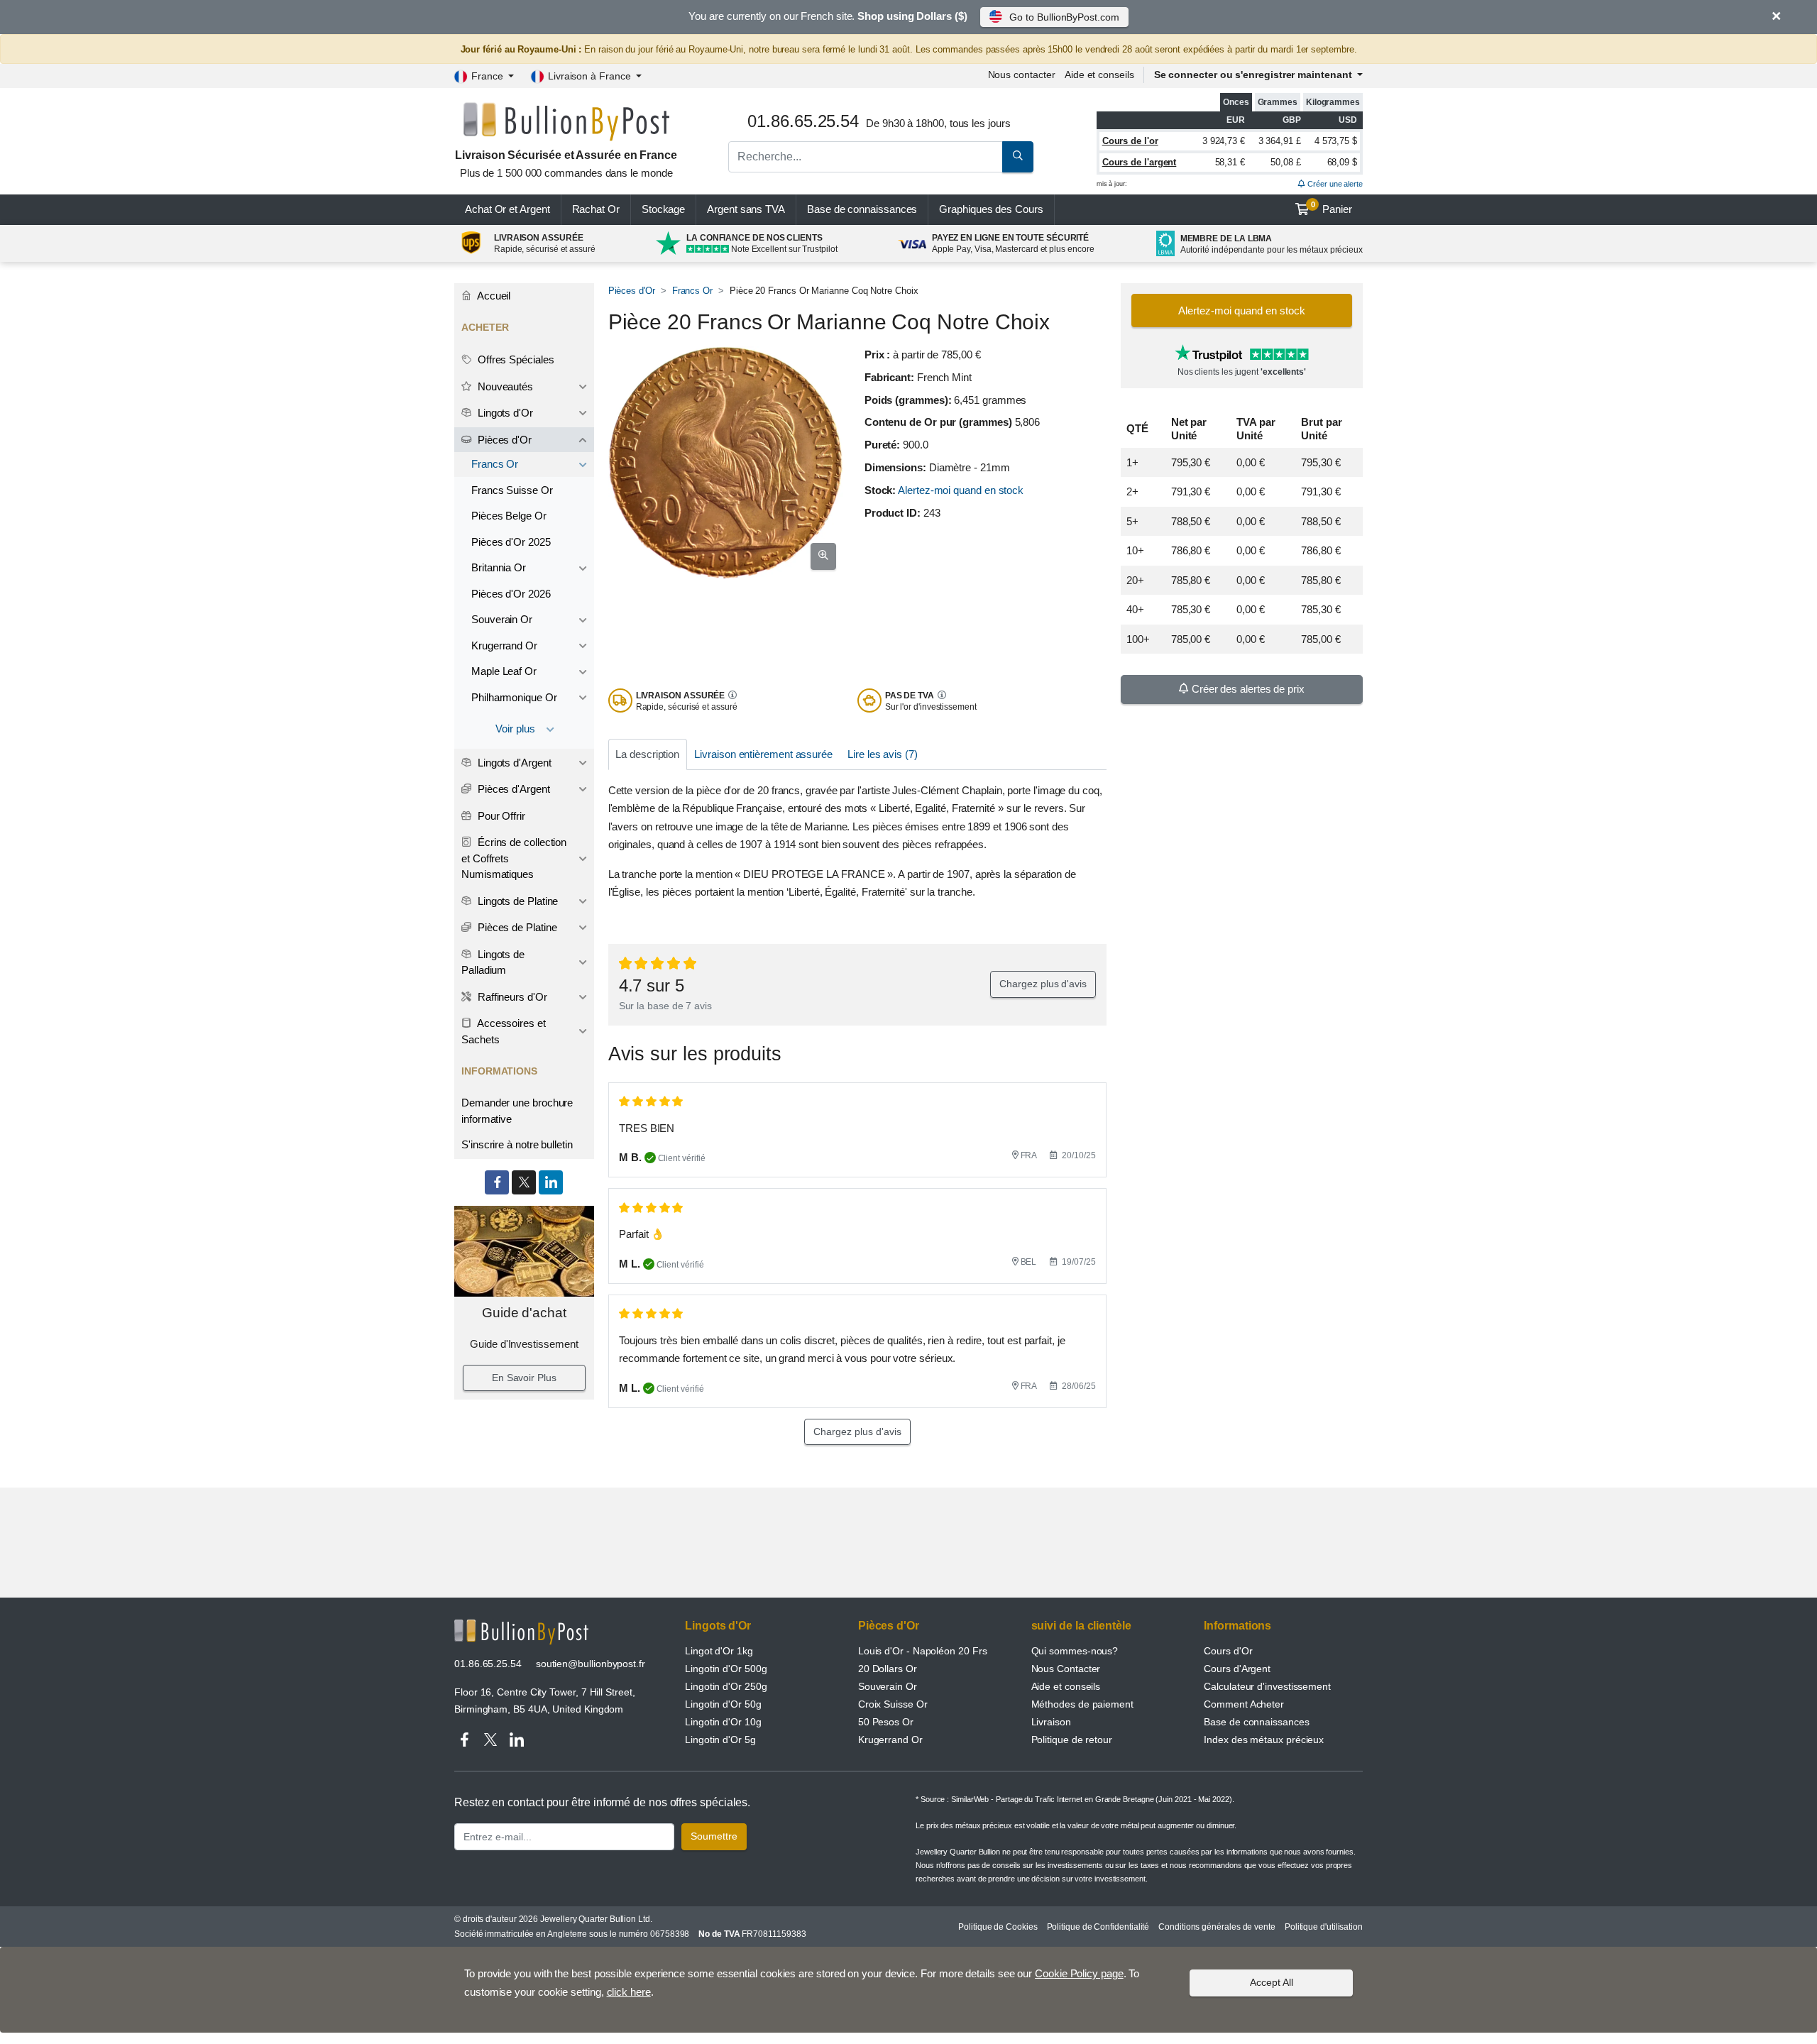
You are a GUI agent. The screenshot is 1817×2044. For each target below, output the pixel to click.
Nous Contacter (1066, 1669)
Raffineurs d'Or (511, 997)
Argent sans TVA (746, 209)
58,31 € (1230, 162)
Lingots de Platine (516, 901)
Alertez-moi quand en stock (961, 490)
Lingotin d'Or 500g (726, 1669)
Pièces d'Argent (512, 789)
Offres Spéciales (515, 359)
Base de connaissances (862, 209)
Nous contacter (1022, 75)
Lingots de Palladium (493, 962)
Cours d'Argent (1237, 1669)
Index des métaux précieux (1264, 1740)
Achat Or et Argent (507, 209)
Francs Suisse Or (512, 490)
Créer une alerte (1334, 184)
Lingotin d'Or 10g (723, 1722)
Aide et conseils (1099, 75)
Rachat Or (596, 209)
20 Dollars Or (888, 1669)
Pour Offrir (500, 816)
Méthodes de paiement (1082, 1704)
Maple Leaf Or (504, 671)
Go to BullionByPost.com (1064, 17)
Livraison (1051, 1722)
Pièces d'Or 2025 (511, 542)
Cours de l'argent (1140, 162)
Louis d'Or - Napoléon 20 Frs (923, 1651)
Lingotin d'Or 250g (726, 1686)
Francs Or (692, 291)
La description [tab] (647, 754)
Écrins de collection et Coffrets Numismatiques (514, 858)
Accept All (1272, 1982)
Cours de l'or (1130, 141)
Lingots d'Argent (513, 763)
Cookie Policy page (1079, 1973)
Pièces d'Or (632, 291)
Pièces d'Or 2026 (511, 594)
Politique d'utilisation (1324, 1927)
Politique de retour (1072, 1740)
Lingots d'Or (504, 413)
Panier (1332, 208)
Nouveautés (504, 386)
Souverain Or (502, 619)
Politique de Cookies (998, 1927)
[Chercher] (1018, 157)
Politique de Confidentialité (1098, 1927)
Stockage (663, 209)
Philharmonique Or (514, 697)
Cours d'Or (1228, 1651)
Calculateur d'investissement (1267, 1686)
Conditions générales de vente (1217, 1927)
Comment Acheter (1244, 1704)
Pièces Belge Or (509, 516)
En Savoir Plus (524, 1378)
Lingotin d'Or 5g (720, 1740)
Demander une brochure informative (517, 1111)
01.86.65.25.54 (488, 1664)
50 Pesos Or (886, 1722)
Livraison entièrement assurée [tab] (763, 754)
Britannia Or (499, 567)
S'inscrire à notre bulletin (517, 1144)
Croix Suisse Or (893, 1704)
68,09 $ (1342, 162)
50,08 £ (1285, 162)
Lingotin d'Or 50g (723, 1704)
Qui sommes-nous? (1075, 1651)
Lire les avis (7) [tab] (883, 754)
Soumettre (714, 1836)
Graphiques (991, 209)
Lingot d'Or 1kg (719, 1651)
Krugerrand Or (504, 645)
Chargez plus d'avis (1043, 984)
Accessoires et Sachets (504, 1031)
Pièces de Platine (516, 927)
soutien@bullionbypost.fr (591, 1664)
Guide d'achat (524, 1313)
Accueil (493, 296)
